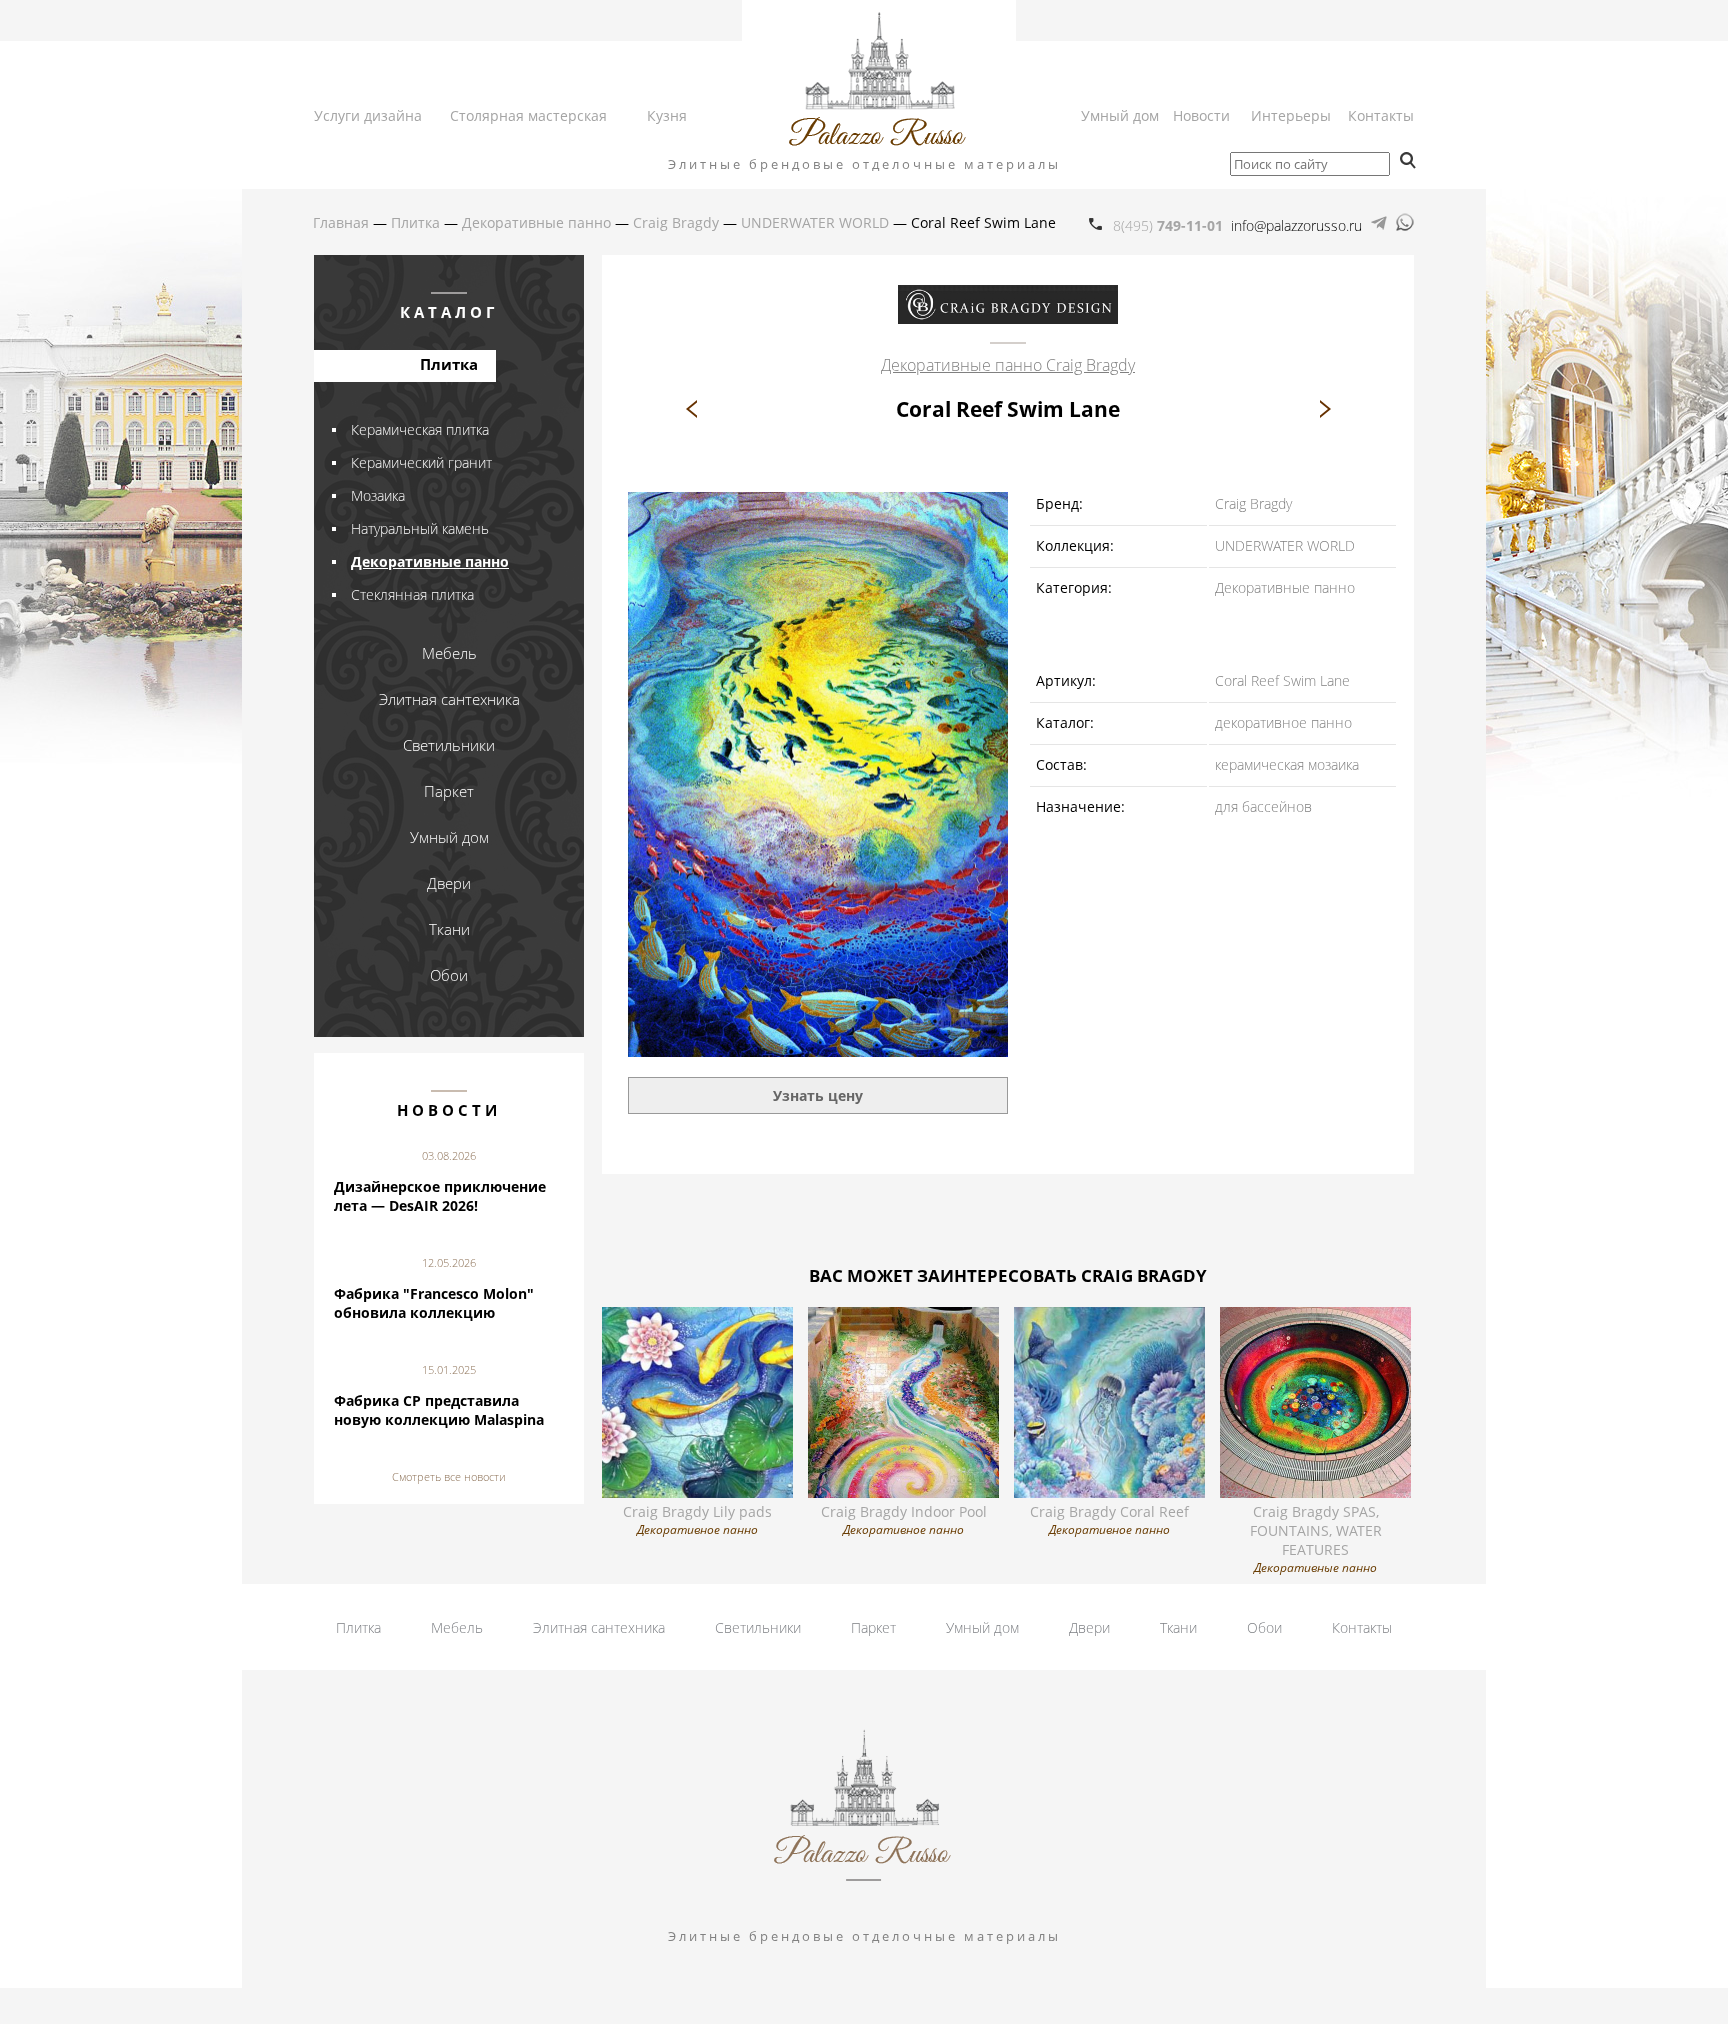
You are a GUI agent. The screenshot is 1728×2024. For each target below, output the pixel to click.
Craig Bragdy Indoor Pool (904, 1520)
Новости (1201, 115)
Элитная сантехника (599, 1627)
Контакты (1381, 115)
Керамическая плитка (420, 429)
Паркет (873, 1627)
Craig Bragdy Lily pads (697, 1520)
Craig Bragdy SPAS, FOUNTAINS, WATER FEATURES (1316, 1539)
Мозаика (378, 495)
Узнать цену (818, 1095)
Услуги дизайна (368, 115)
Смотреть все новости (449, 1476)
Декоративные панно (430, 561)
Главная (341, 222)
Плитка (358, 1627)
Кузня (667, 115)
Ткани (1178, 1627)
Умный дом (1120, 115)
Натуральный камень (420, 528)
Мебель (457, 1627)
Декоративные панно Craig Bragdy (1008, 365)
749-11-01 (1168, 225)
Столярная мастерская (528, 115)
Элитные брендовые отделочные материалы (864, 164)
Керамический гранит (421, 462)
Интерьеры (1291, 115)
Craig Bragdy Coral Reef (1109, 1520)
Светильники (758, 1627)
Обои (1264, 1627)
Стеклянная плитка (412, 594)
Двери (1089, 1627)
